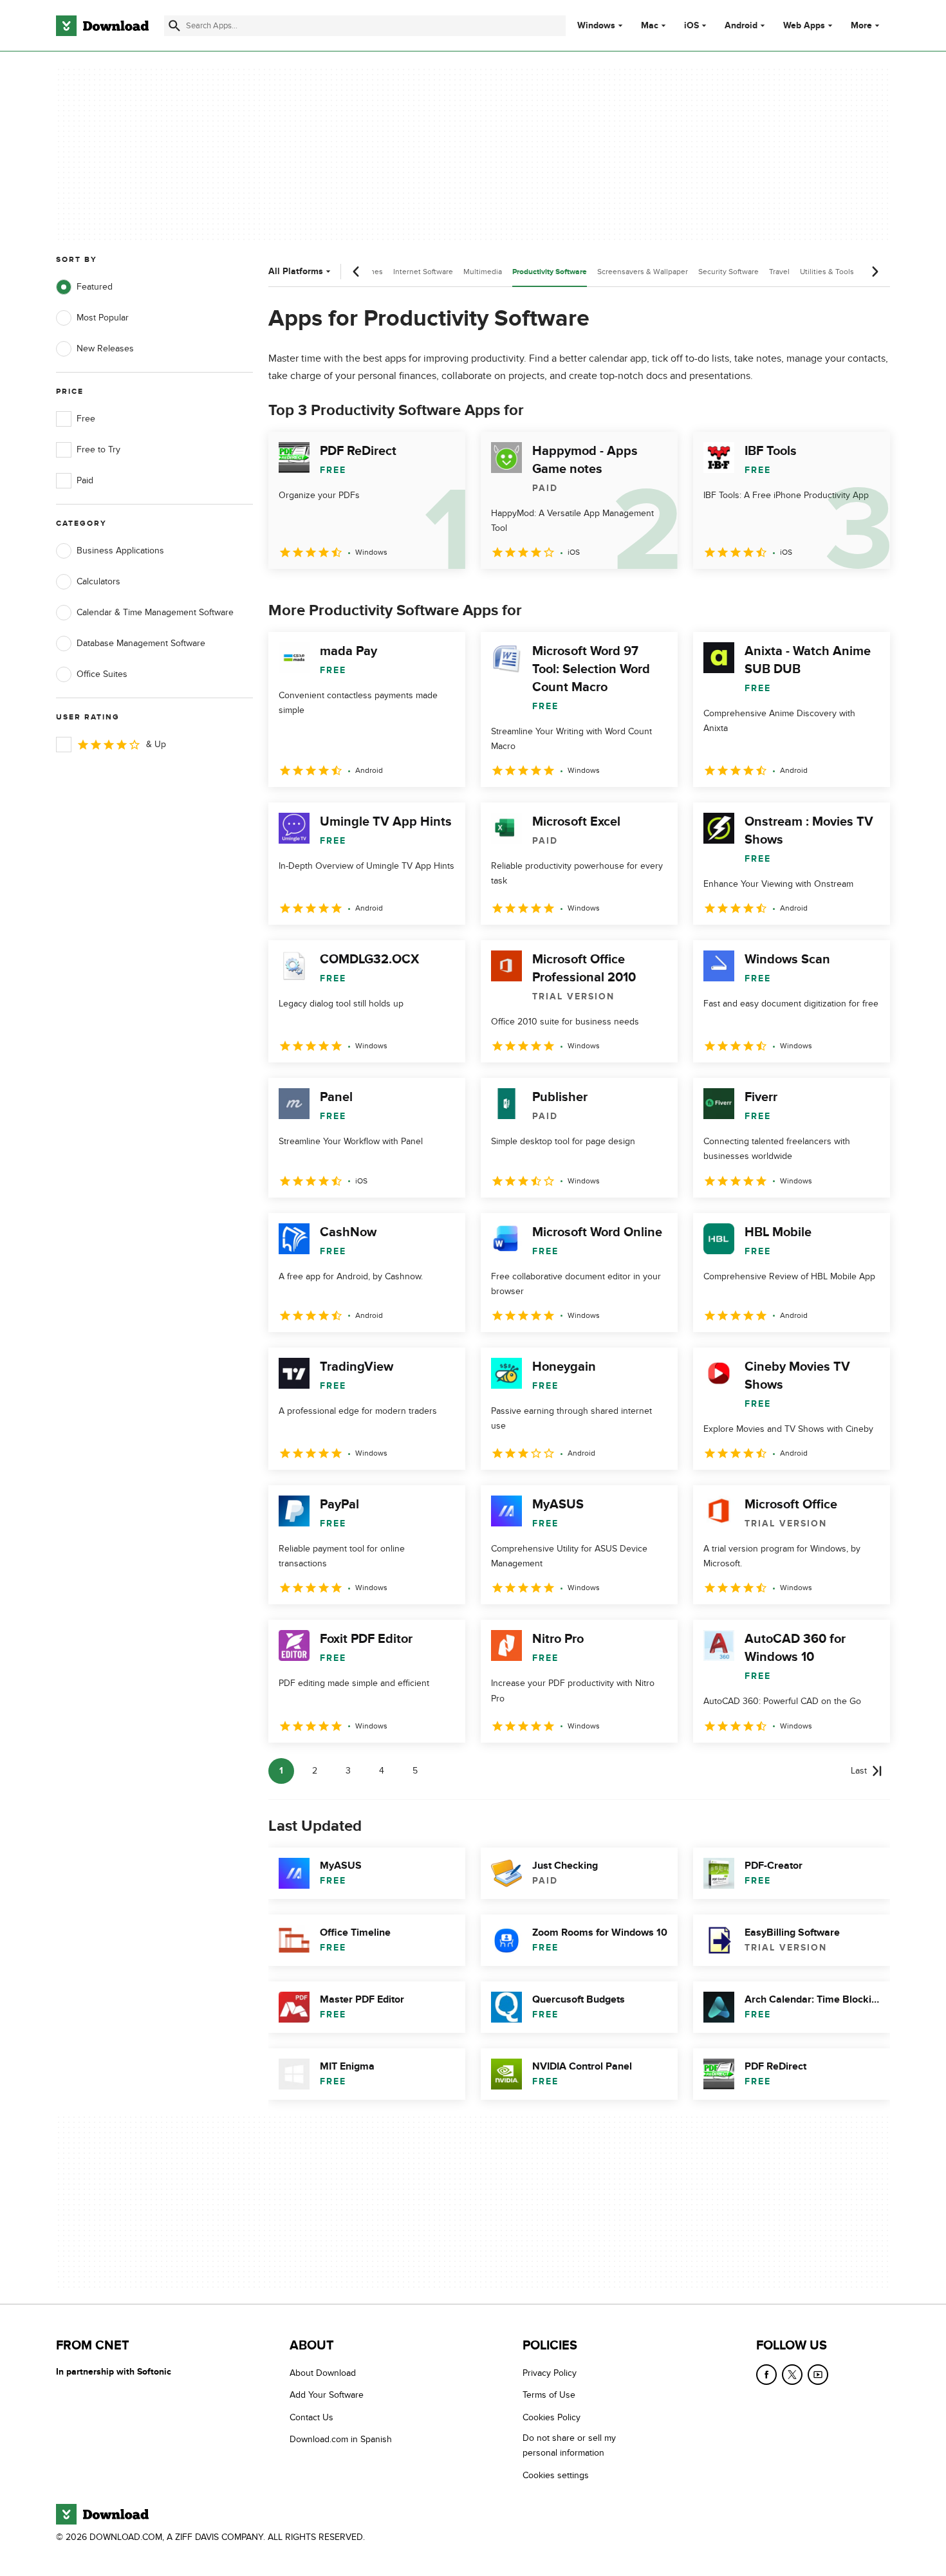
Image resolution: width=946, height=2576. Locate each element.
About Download (323, 2373)
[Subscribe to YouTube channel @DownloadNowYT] (818, 2375)
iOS (691, 26)
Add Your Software (327, 2395)
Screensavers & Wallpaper (643, 272)
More (861, 25)
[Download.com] (102, 26)
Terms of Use (549, 2395)
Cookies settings (556, 2475)
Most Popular (103, 318)
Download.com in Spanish (341, 2439)
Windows (596, 26)
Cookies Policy (552, 2417)
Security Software (728, 272)
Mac (650, 26)
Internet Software (423, 272)
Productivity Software (550, 272)
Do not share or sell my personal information (569, 2445)
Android (741, 26)
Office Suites (102, 674)
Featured (95, 287)
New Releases (105, 348)
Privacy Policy (550, 2373)
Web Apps (804, 26)
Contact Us (311, 2417)
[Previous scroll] (357, 272)
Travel (779, 272)
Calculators (98, 581)
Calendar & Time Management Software (155, 612)
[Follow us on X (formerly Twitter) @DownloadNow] (792, 2375)
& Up (156, 744)
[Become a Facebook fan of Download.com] (766, 2375)
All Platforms (296, 271)
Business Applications (120, 551)
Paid (85, 480)
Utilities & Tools (827, 272)
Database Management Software (141, 643)
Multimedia (483, 272)
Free (86, 419)
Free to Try (98, 449)
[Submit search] (174, 26)
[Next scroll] (875, 272)
